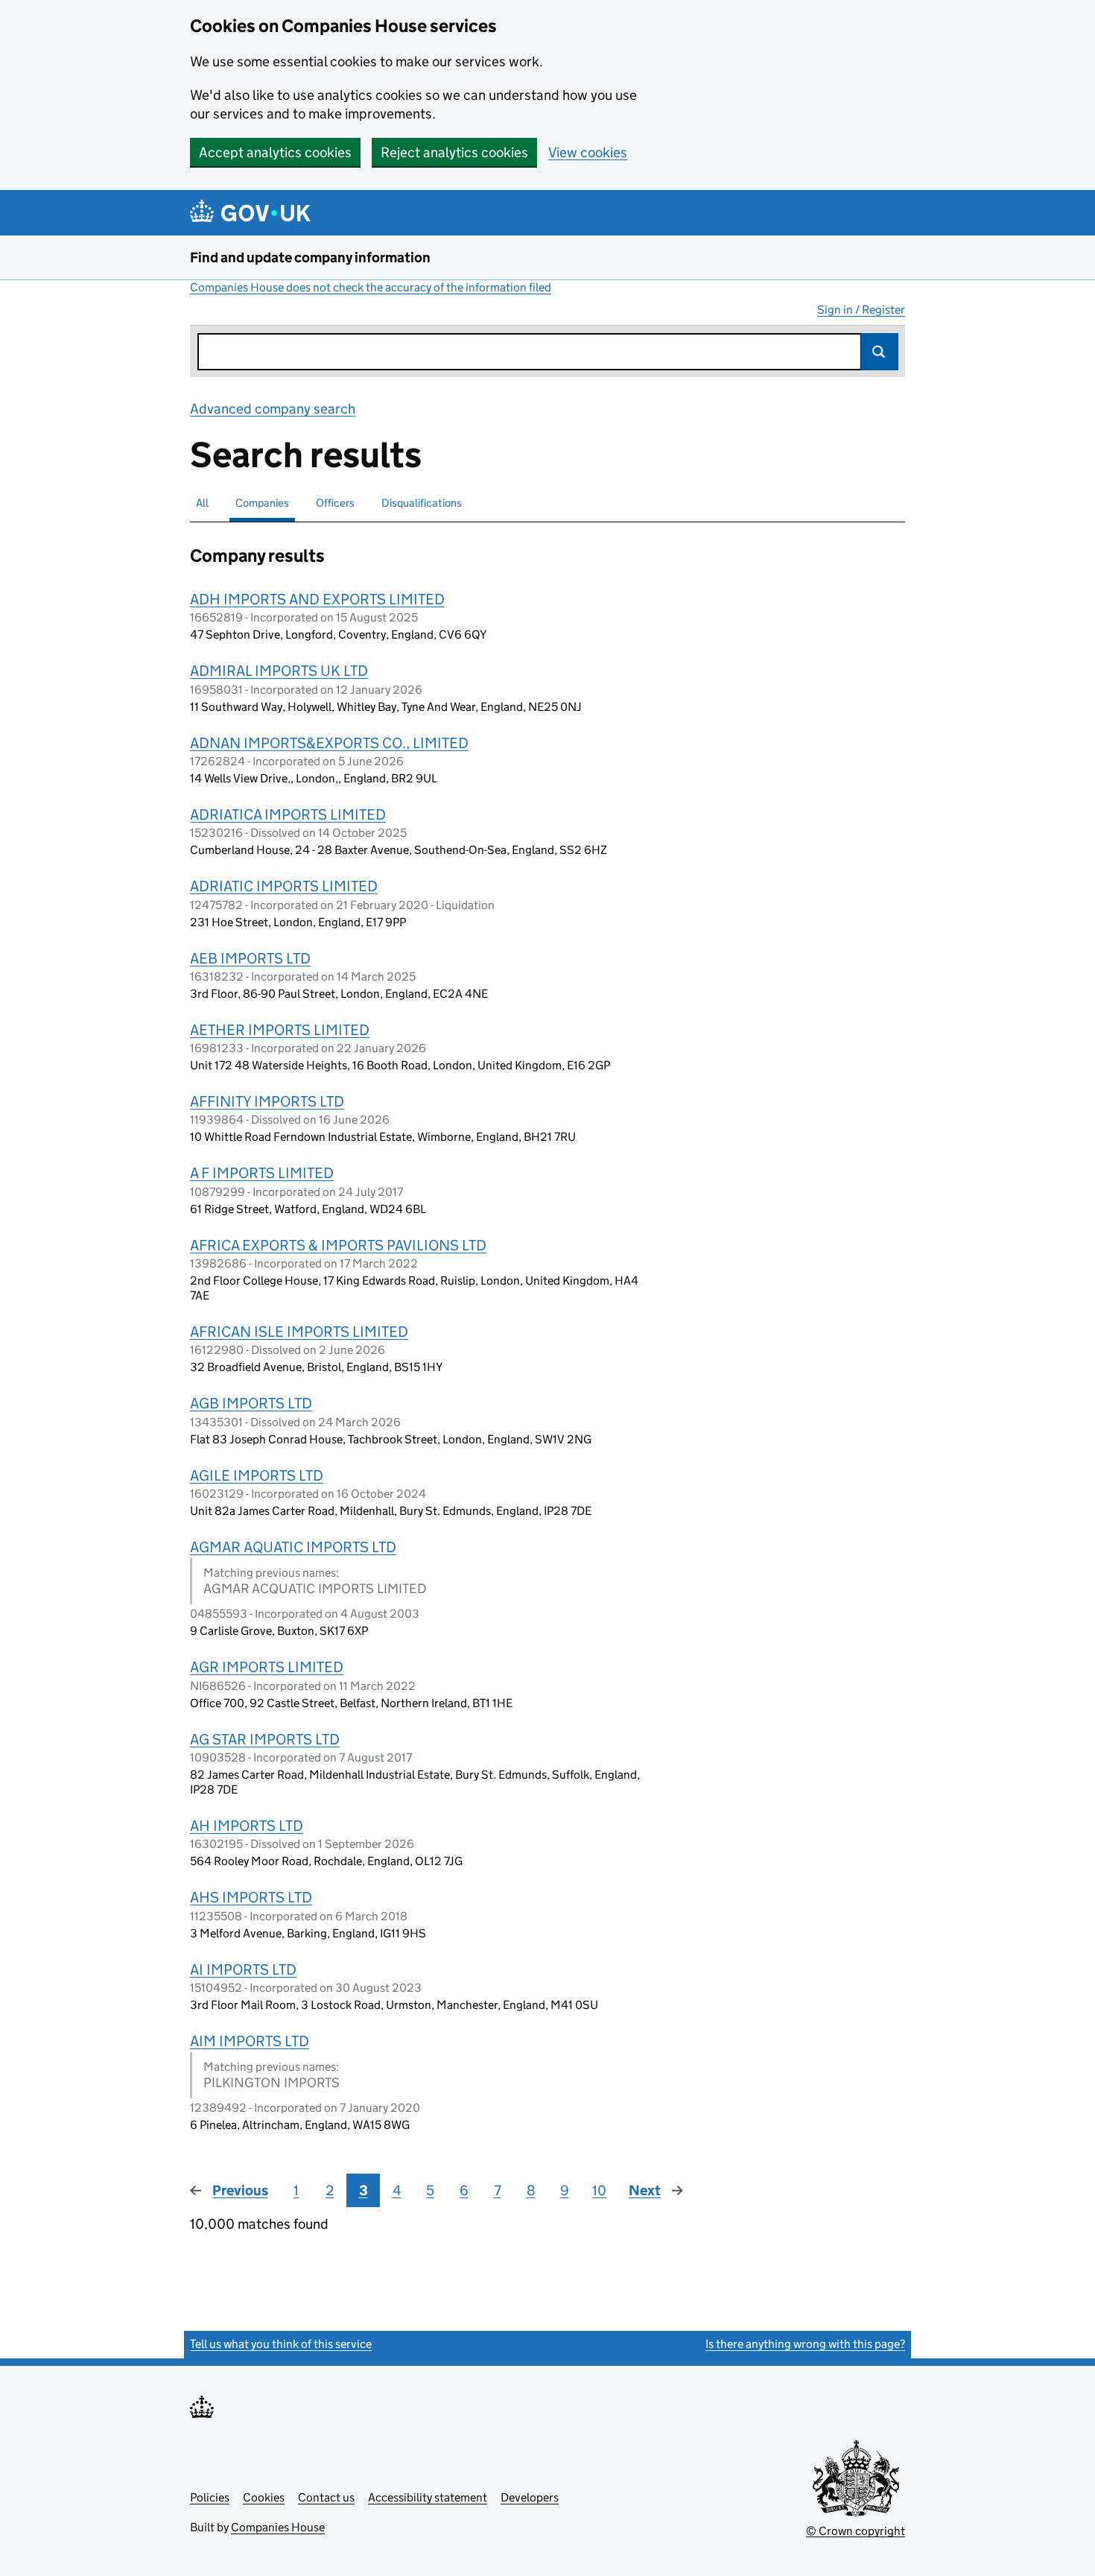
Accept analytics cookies (275, 152)
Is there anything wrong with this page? (805, 2344)
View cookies (588, 152)
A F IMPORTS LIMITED (262, 1173)
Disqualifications (422, 503)
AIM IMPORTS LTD (250, 2041)
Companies (262, 503)
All (202, 503)
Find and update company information (310, 257)
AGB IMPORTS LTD (251, 1403)
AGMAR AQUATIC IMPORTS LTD (293, 1547)
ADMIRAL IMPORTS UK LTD (279, 671)
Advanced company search (273, 409)
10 (599, 2190)
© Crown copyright (856, 2531)
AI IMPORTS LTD (243, 1969)
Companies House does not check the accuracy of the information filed (371, 287)
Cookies (264, 2497)
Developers (530, 2497)
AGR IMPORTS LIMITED (267, 1667)
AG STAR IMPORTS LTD (265, 1739)
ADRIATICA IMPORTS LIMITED (288, 814)
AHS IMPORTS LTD (251, 1897)
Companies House (278, 2527)
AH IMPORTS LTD (247, 1826)
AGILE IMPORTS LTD (257, 1475)
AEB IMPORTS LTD (250, 958)
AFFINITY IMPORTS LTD (267, 1101)
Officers (335, 503)
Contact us (326, 2497)
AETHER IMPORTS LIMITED (280, 1030)
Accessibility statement (428, 2497)
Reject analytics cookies (454, 152)
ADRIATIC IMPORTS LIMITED (284, 886)
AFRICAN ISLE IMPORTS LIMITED (299, 1332)
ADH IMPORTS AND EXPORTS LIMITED (317, 599)
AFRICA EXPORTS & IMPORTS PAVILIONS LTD (338, 1245)
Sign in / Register (861, 310)
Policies (210, 2497)
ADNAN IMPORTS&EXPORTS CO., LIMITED (329, 743)
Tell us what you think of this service (281, 2344)
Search (880, 352)
